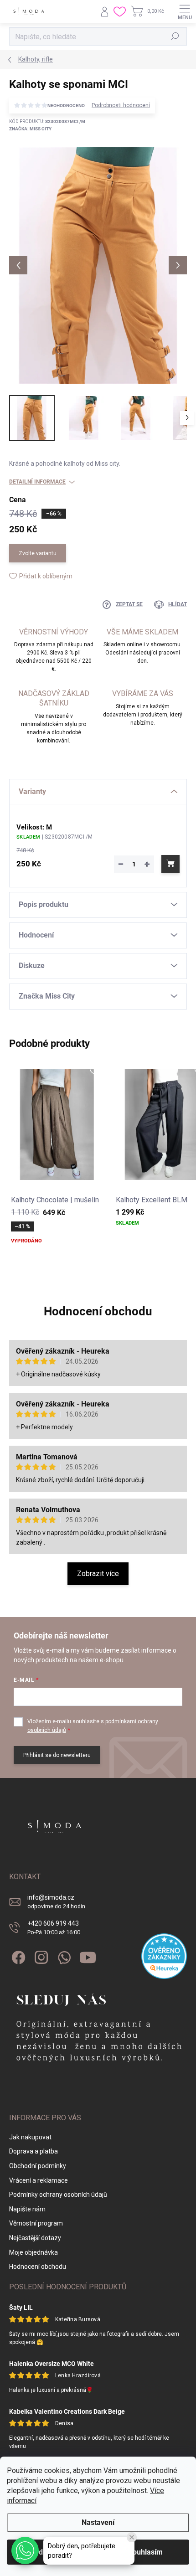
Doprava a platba (34, 2151)
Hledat (175, 36)
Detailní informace (37, 482)
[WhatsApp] (63, 1955)
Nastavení (98, 2522)
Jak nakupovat (30, 2137)
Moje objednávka (34, 2252)
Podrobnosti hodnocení (121, 105)
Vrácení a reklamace (39, 2180)
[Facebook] (17, 1955)
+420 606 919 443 (54, 1928)
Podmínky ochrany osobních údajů (58, 2195)
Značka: (30, 129)
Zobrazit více (98, 1574)
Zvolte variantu (38, 553)
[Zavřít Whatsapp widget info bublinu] (132, 2537)
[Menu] (185, 11)
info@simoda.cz (56, 1902)
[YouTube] (88, 1955)
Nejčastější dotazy (35, 2238)
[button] (25, 2550)
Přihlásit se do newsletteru (57, 1755)
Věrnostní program (36, 2223)
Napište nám (27, 2209)
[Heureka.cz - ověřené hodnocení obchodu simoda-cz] (164, 1956)
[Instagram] (40, 1955)
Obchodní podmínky (38, 2166)
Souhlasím (145, 2552)
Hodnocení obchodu (98, 1311)
